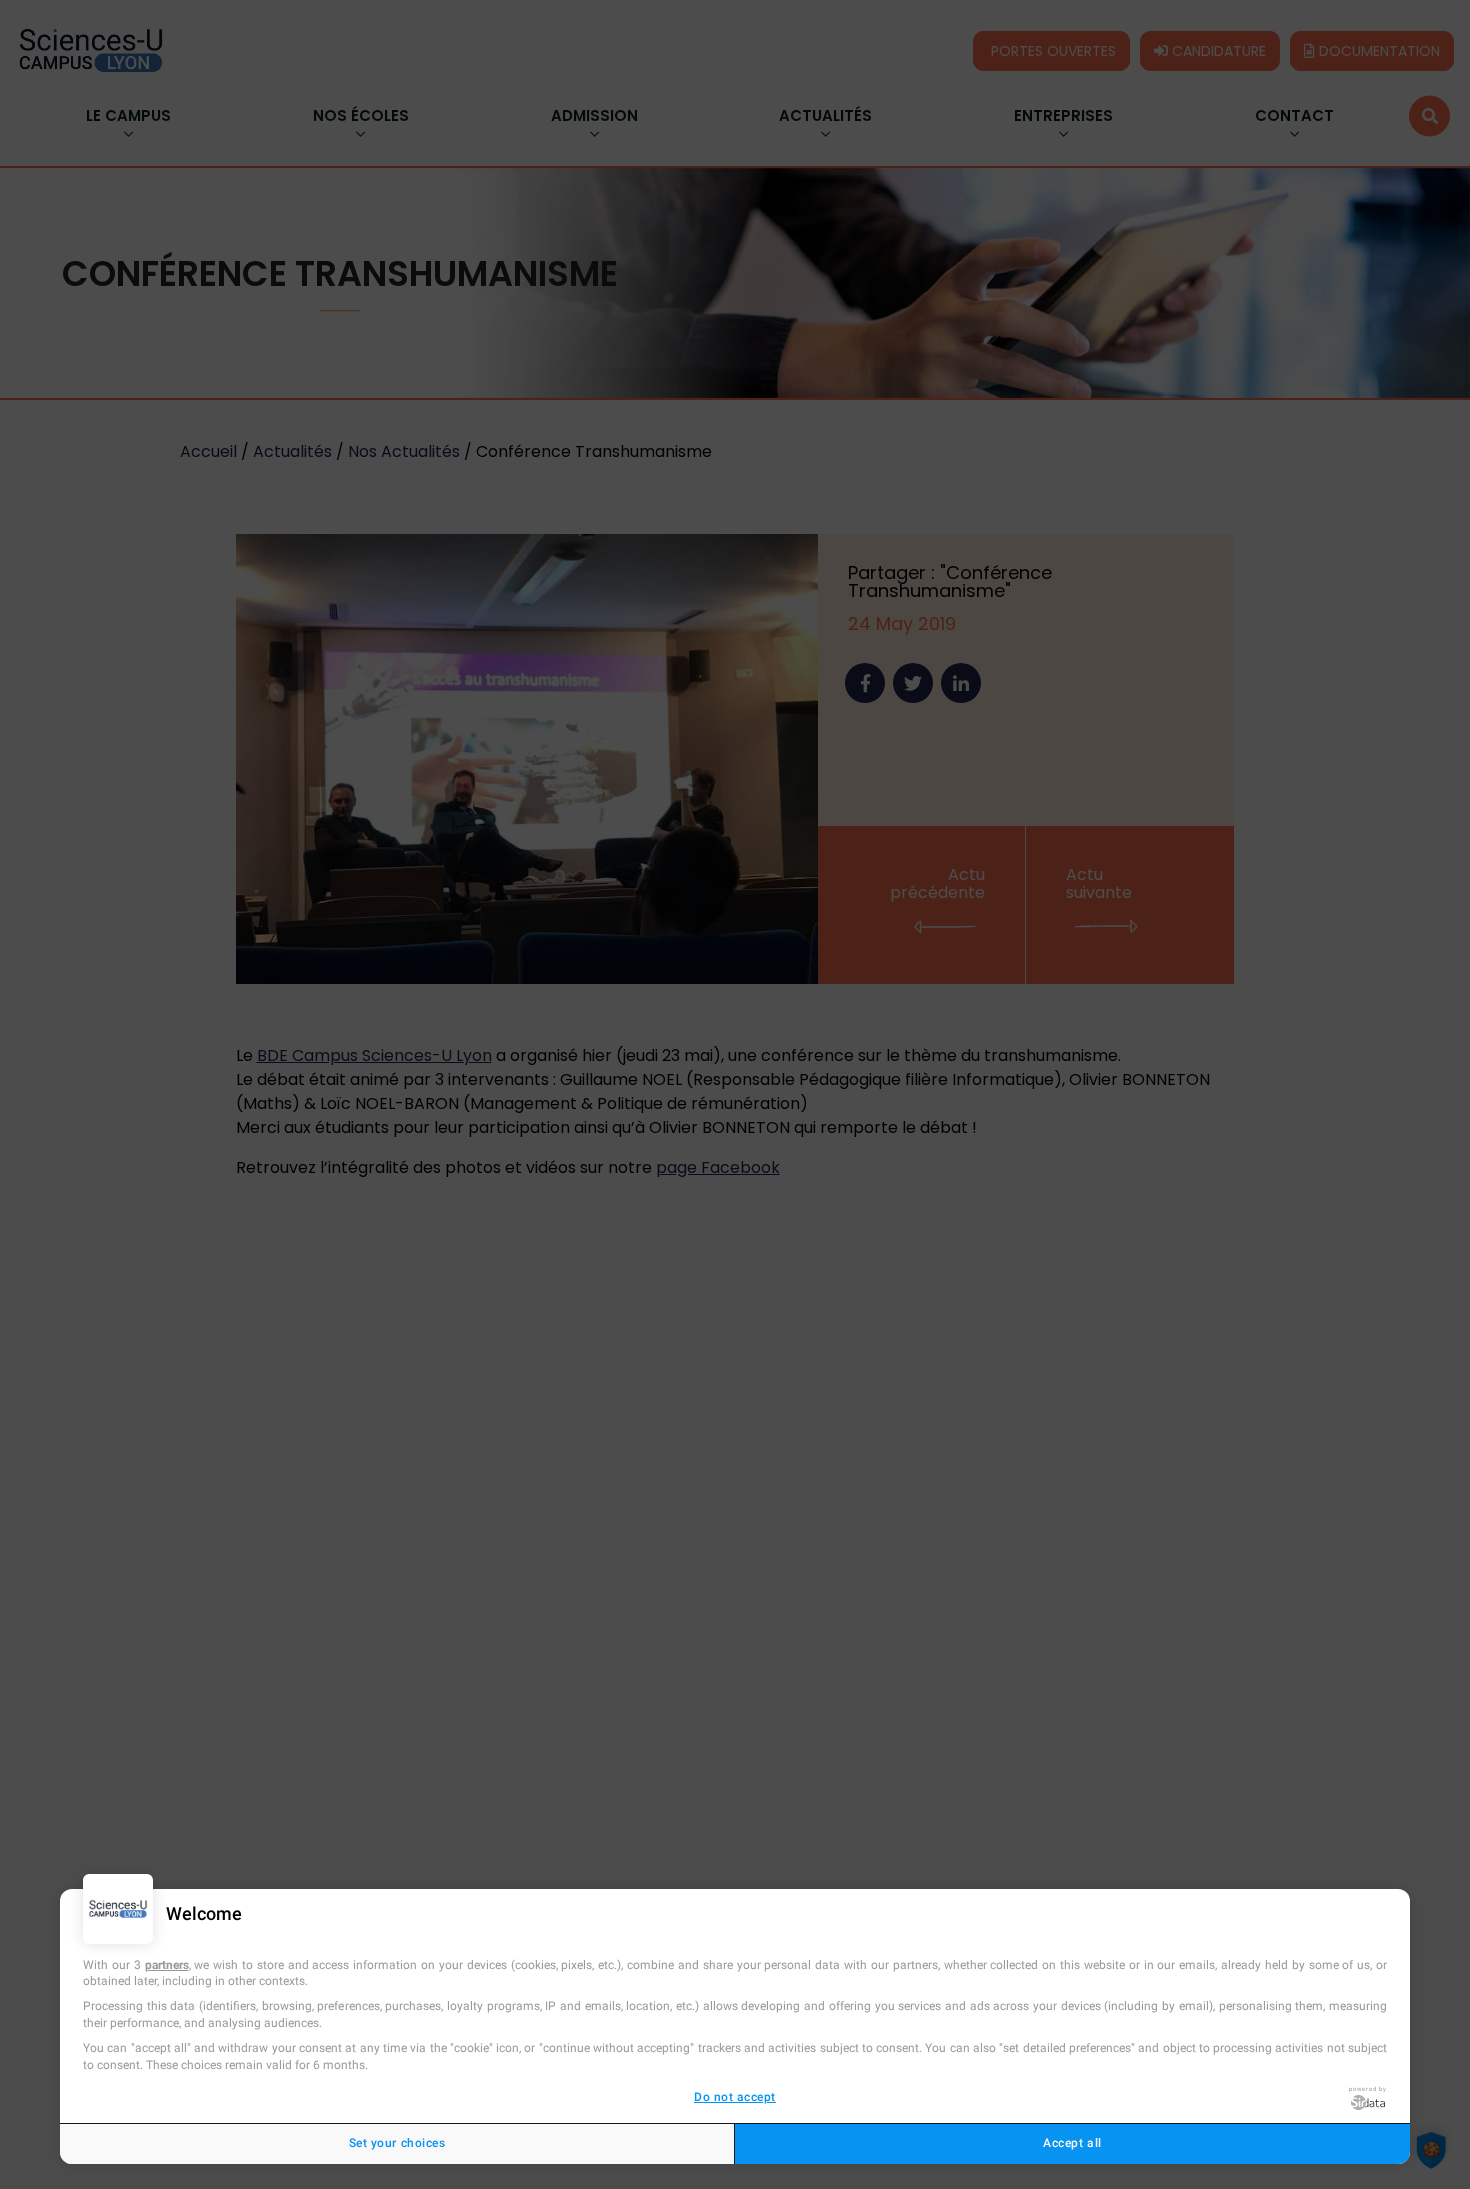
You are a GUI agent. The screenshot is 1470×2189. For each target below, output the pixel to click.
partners (167, 1965)
